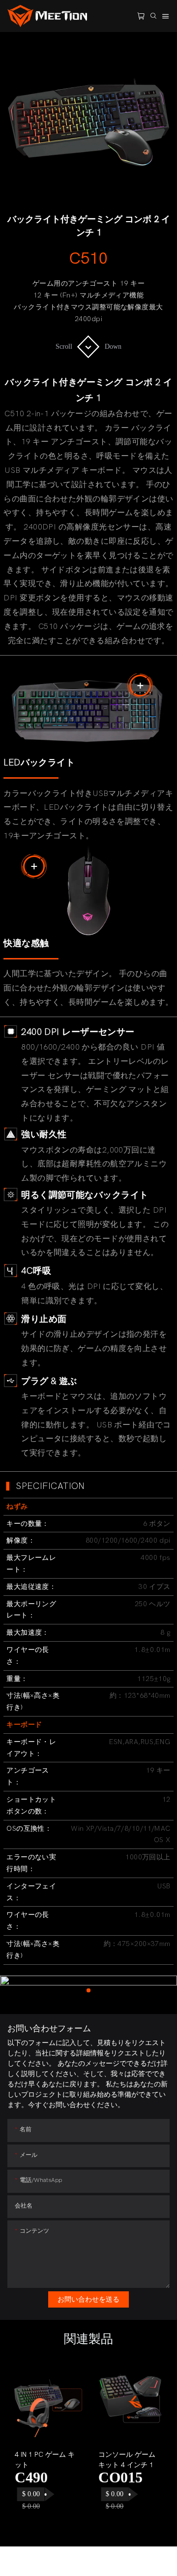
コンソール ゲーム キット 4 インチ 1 (127, 2460)
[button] (24, 2447)
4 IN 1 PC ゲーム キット (45, 2460)
